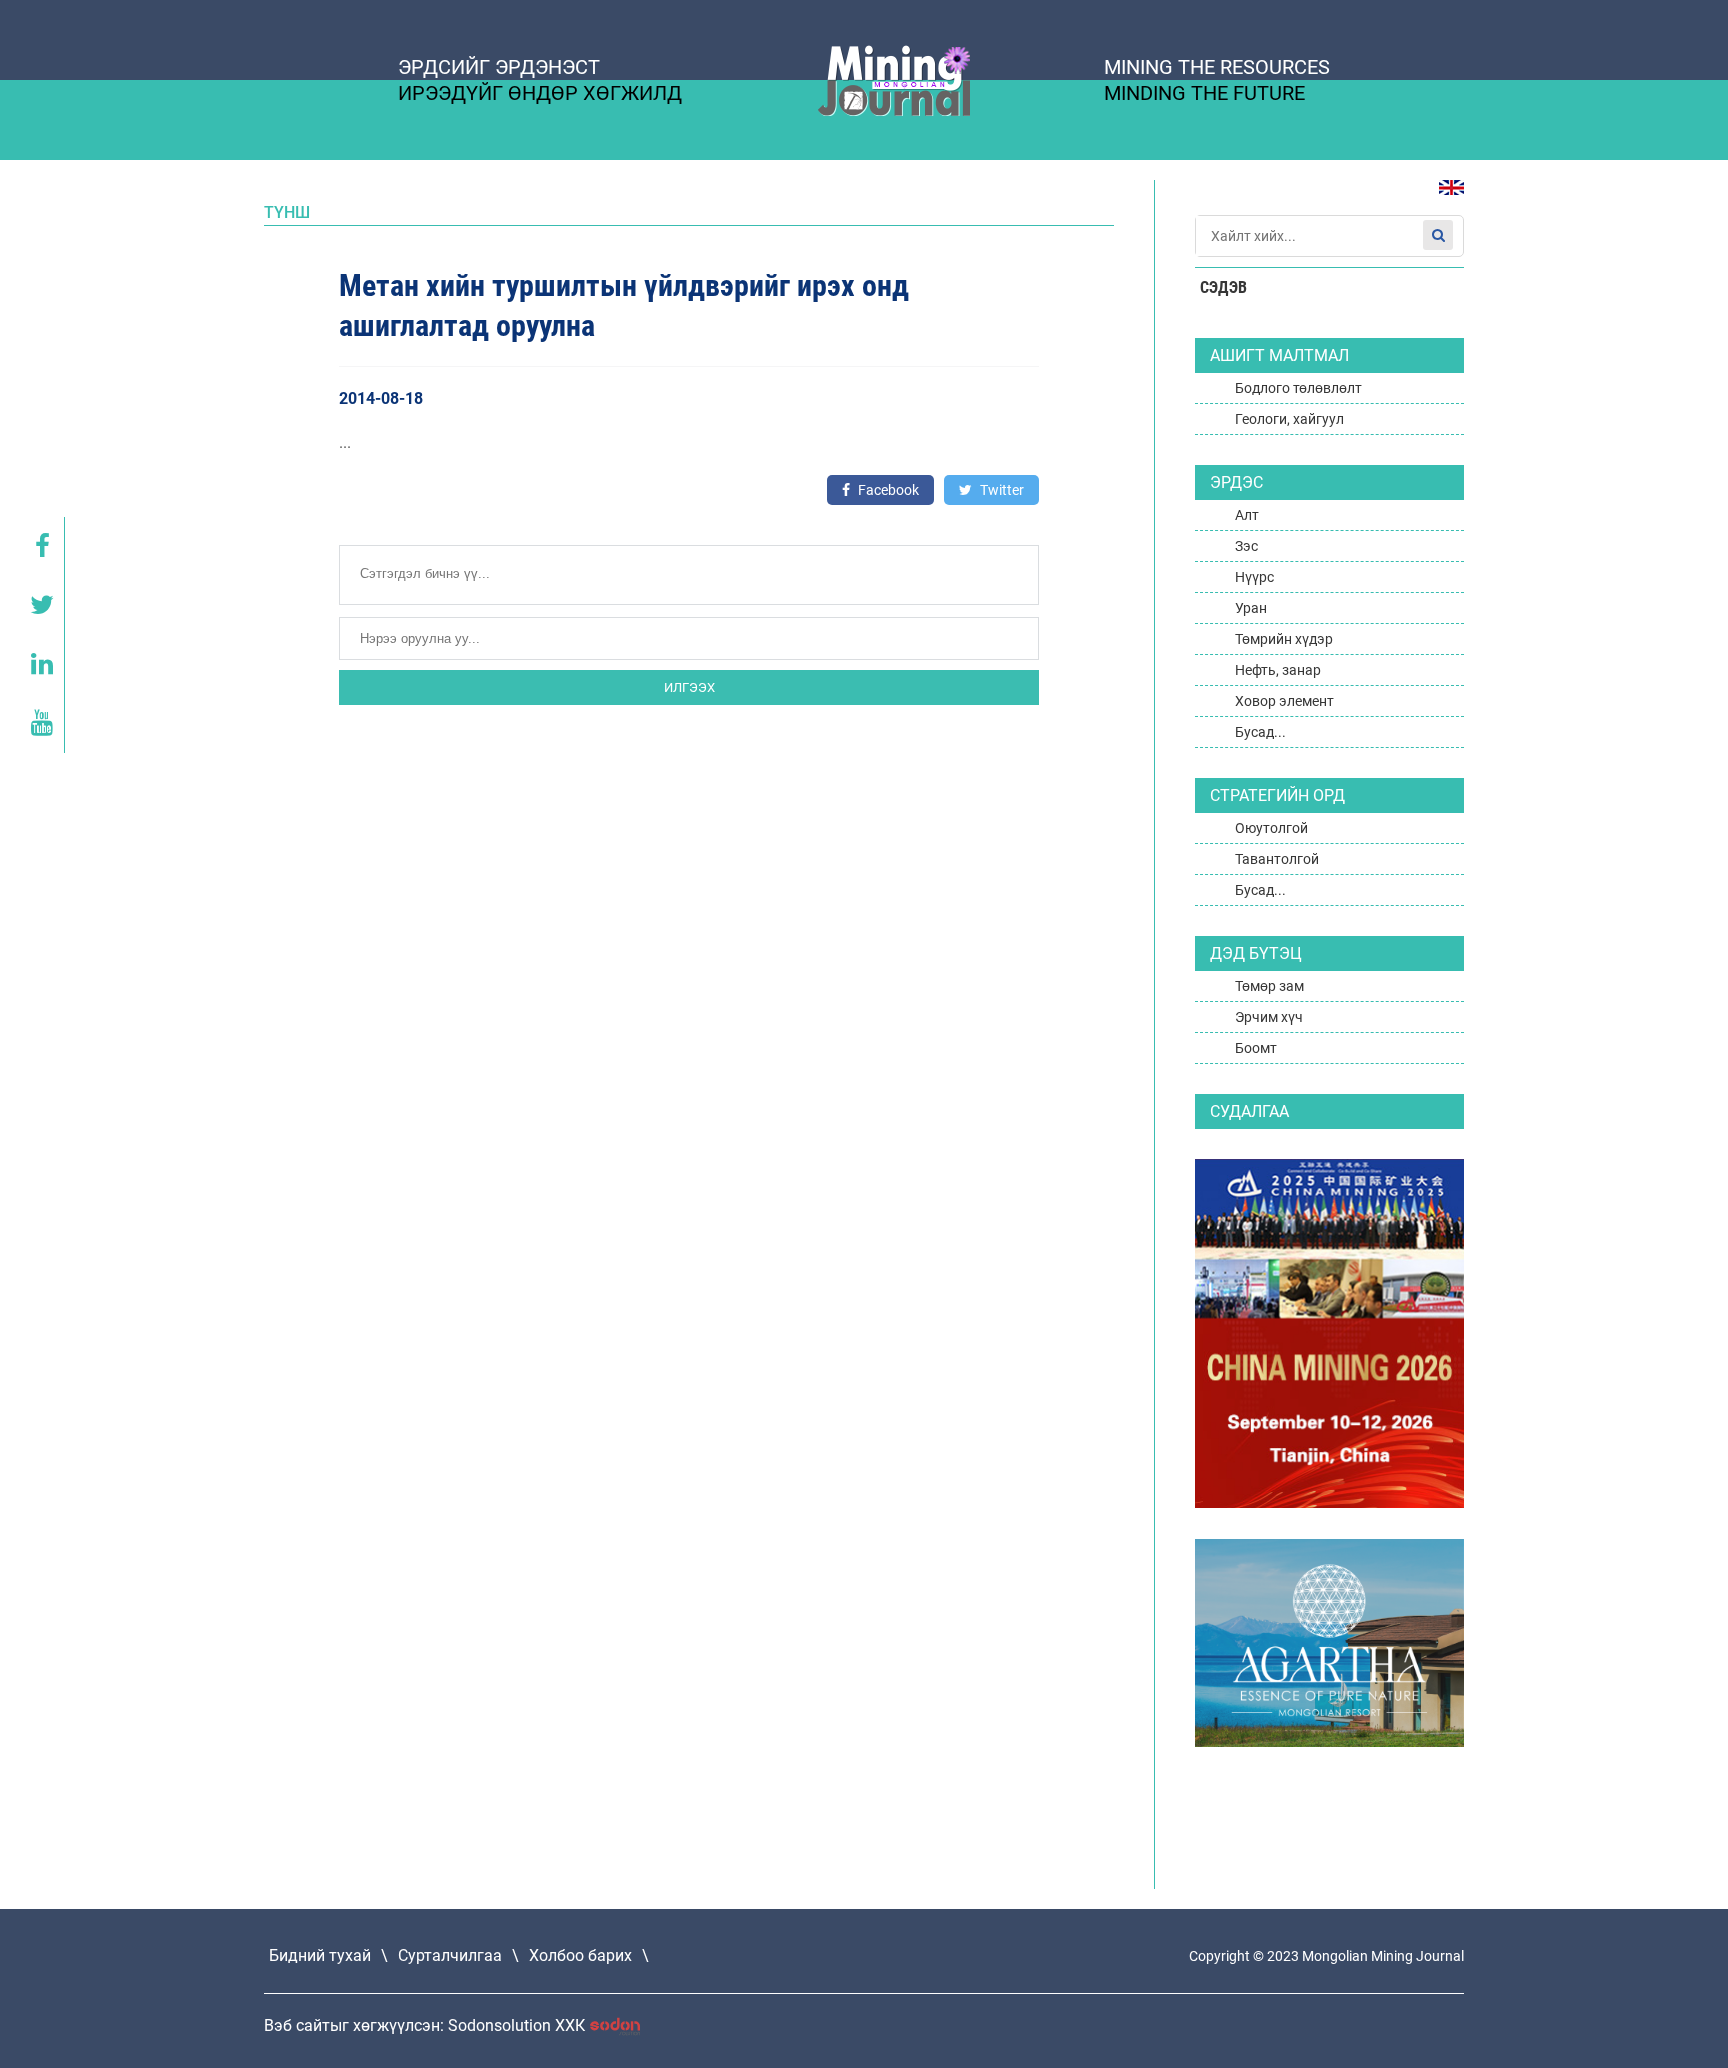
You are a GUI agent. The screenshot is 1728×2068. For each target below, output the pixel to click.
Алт (1247, 515)
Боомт (1256, 1048)
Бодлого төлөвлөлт (1298, 388)
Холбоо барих (580, 1955)
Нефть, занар (1278, 670)
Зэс (1246, 546)
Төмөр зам (1269, 986)
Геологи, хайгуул (1289, 419)
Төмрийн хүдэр (1284, 639)
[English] (1444, 197)
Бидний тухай (320, 1955)
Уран (1251, 608)
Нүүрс (1254, 577)
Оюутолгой (1271, 828)
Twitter (1000, 490)
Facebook (887, 490)
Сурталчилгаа (450, 1955)
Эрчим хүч (1269, 1017)
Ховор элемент (1284, 701)
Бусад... (1260, 732)
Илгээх (689, 687)
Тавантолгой (1277, 859)
